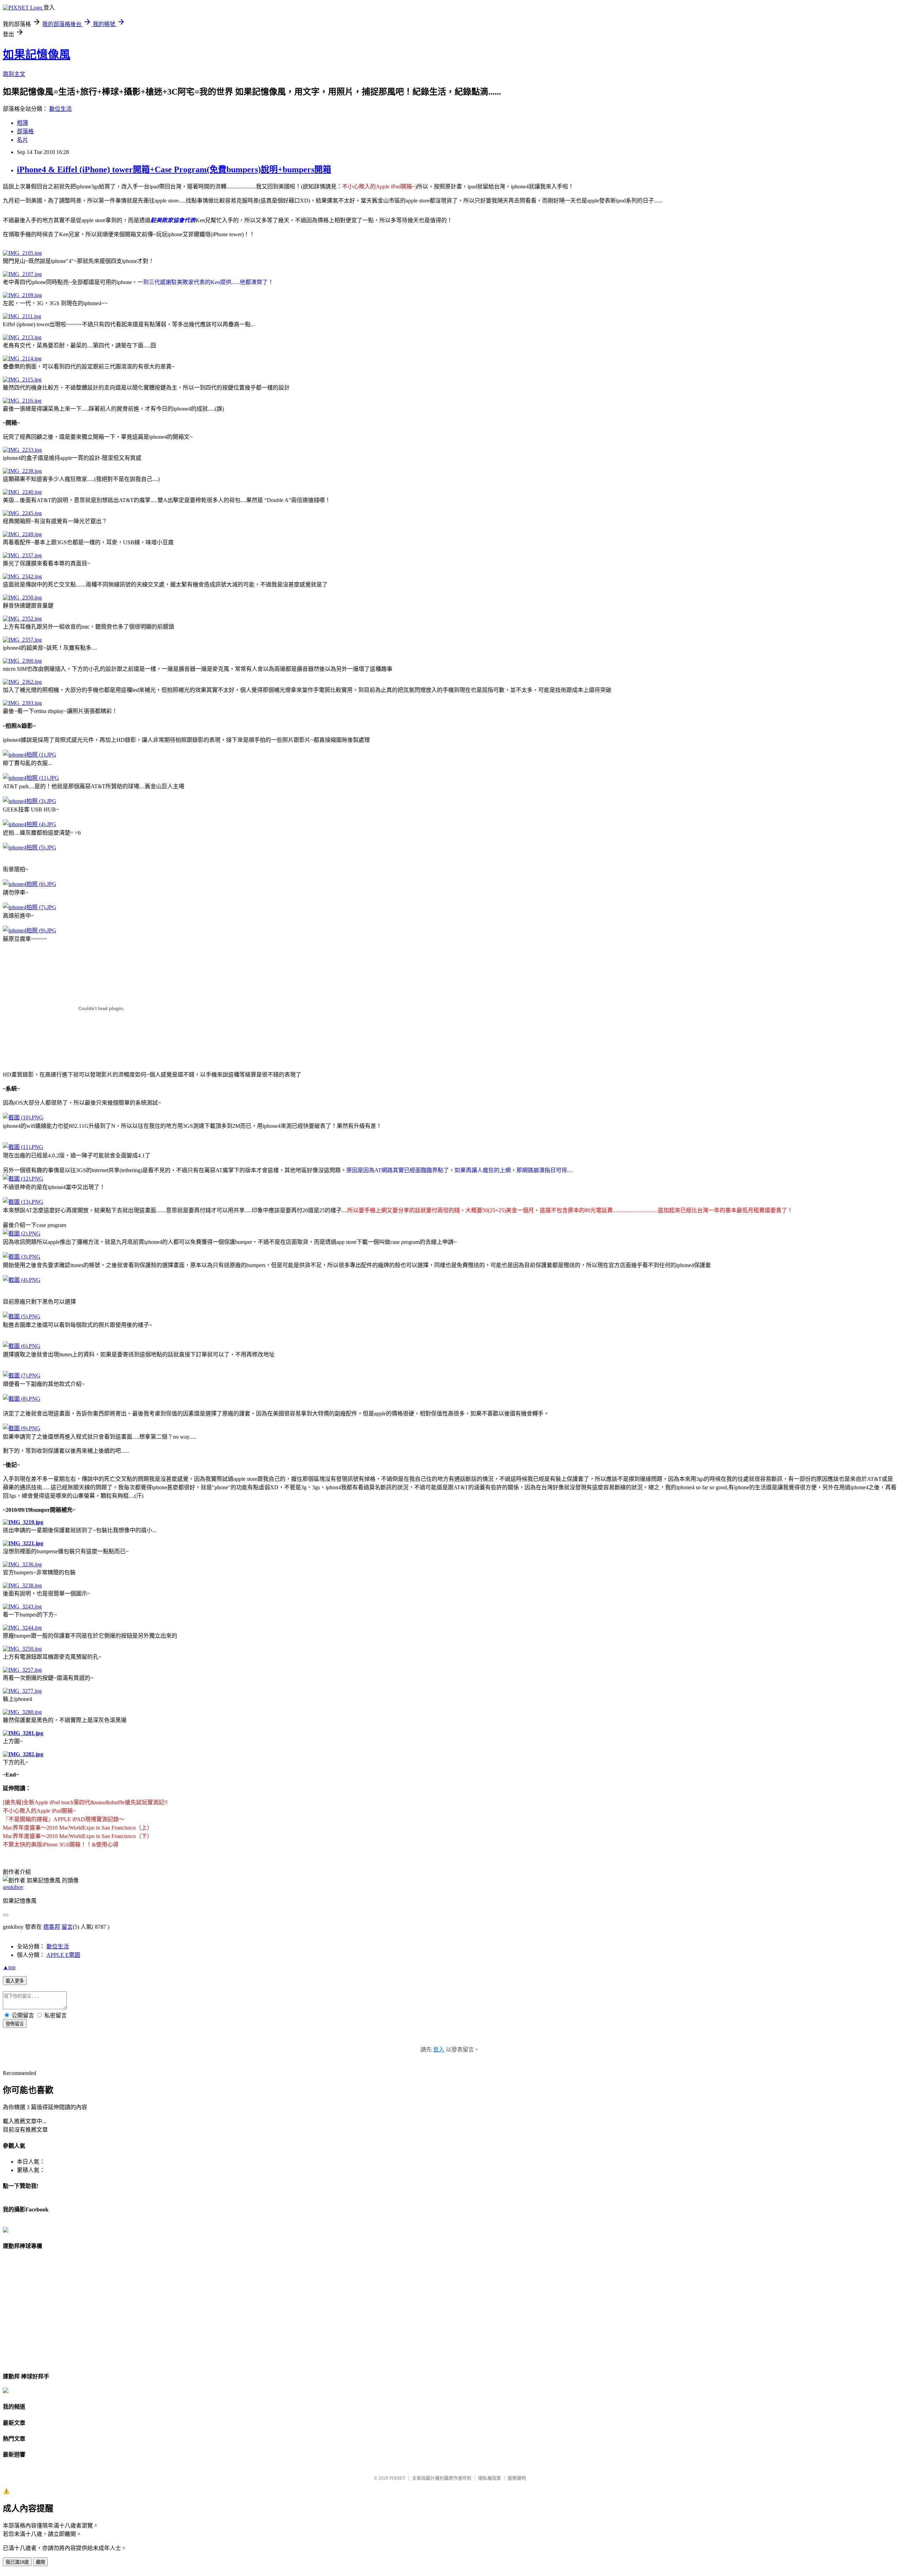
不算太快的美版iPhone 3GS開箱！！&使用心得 (61, 1845)
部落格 (25, 131)
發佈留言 (15, 2024)
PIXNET (397, 2478)
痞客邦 (52, 1927)
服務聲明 (517, 2478)
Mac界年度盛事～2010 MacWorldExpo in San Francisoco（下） (78, 1836)
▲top (9, 1967)
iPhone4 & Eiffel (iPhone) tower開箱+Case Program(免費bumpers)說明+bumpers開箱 (174, 169)
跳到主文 (14, 74)
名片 (22, 140)
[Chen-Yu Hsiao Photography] (6, 2231)
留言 (67, 1927)
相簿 (22, 123)
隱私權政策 (490, 2478)
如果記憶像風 (37, 54)
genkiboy (13, 1887)
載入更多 (15, 1981)
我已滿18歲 (17, 2562)
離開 (40, 2562)
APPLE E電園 (63, 1955)
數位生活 (60, 109)
